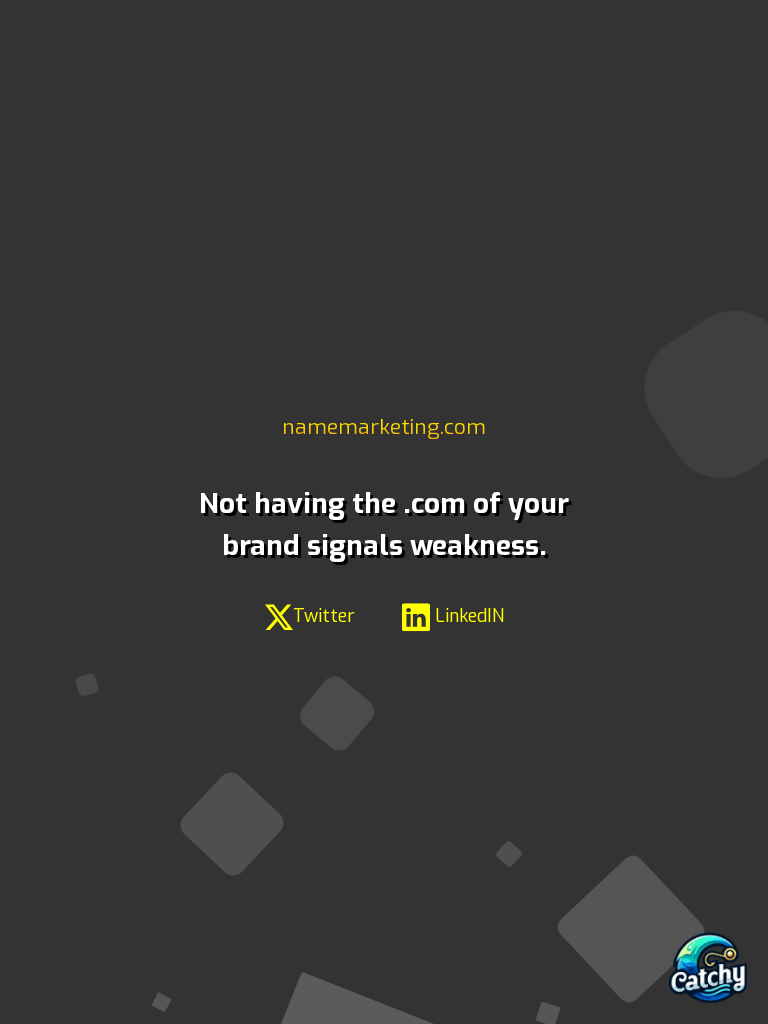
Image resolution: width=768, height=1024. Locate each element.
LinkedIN (467, 616)
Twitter (324, 616)
